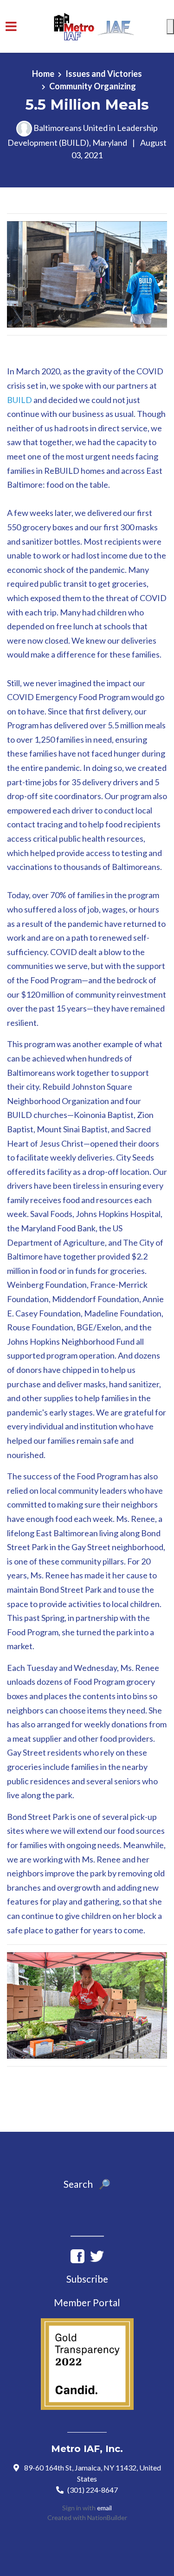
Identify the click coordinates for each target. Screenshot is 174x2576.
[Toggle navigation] (11, 27)
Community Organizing (93, 86)
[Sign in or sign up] (170, 27)
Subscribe (87, 2279)
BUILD (19, 400)
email (104, 2508)
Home (43, 74)
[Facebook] (77, 2255)
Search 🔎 (87, 2184)
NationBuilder (107, 2517)
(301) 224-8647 (93, 2490)
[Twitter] (97, 2255)
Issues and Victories (104, 74)
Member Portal (87, 2303)
